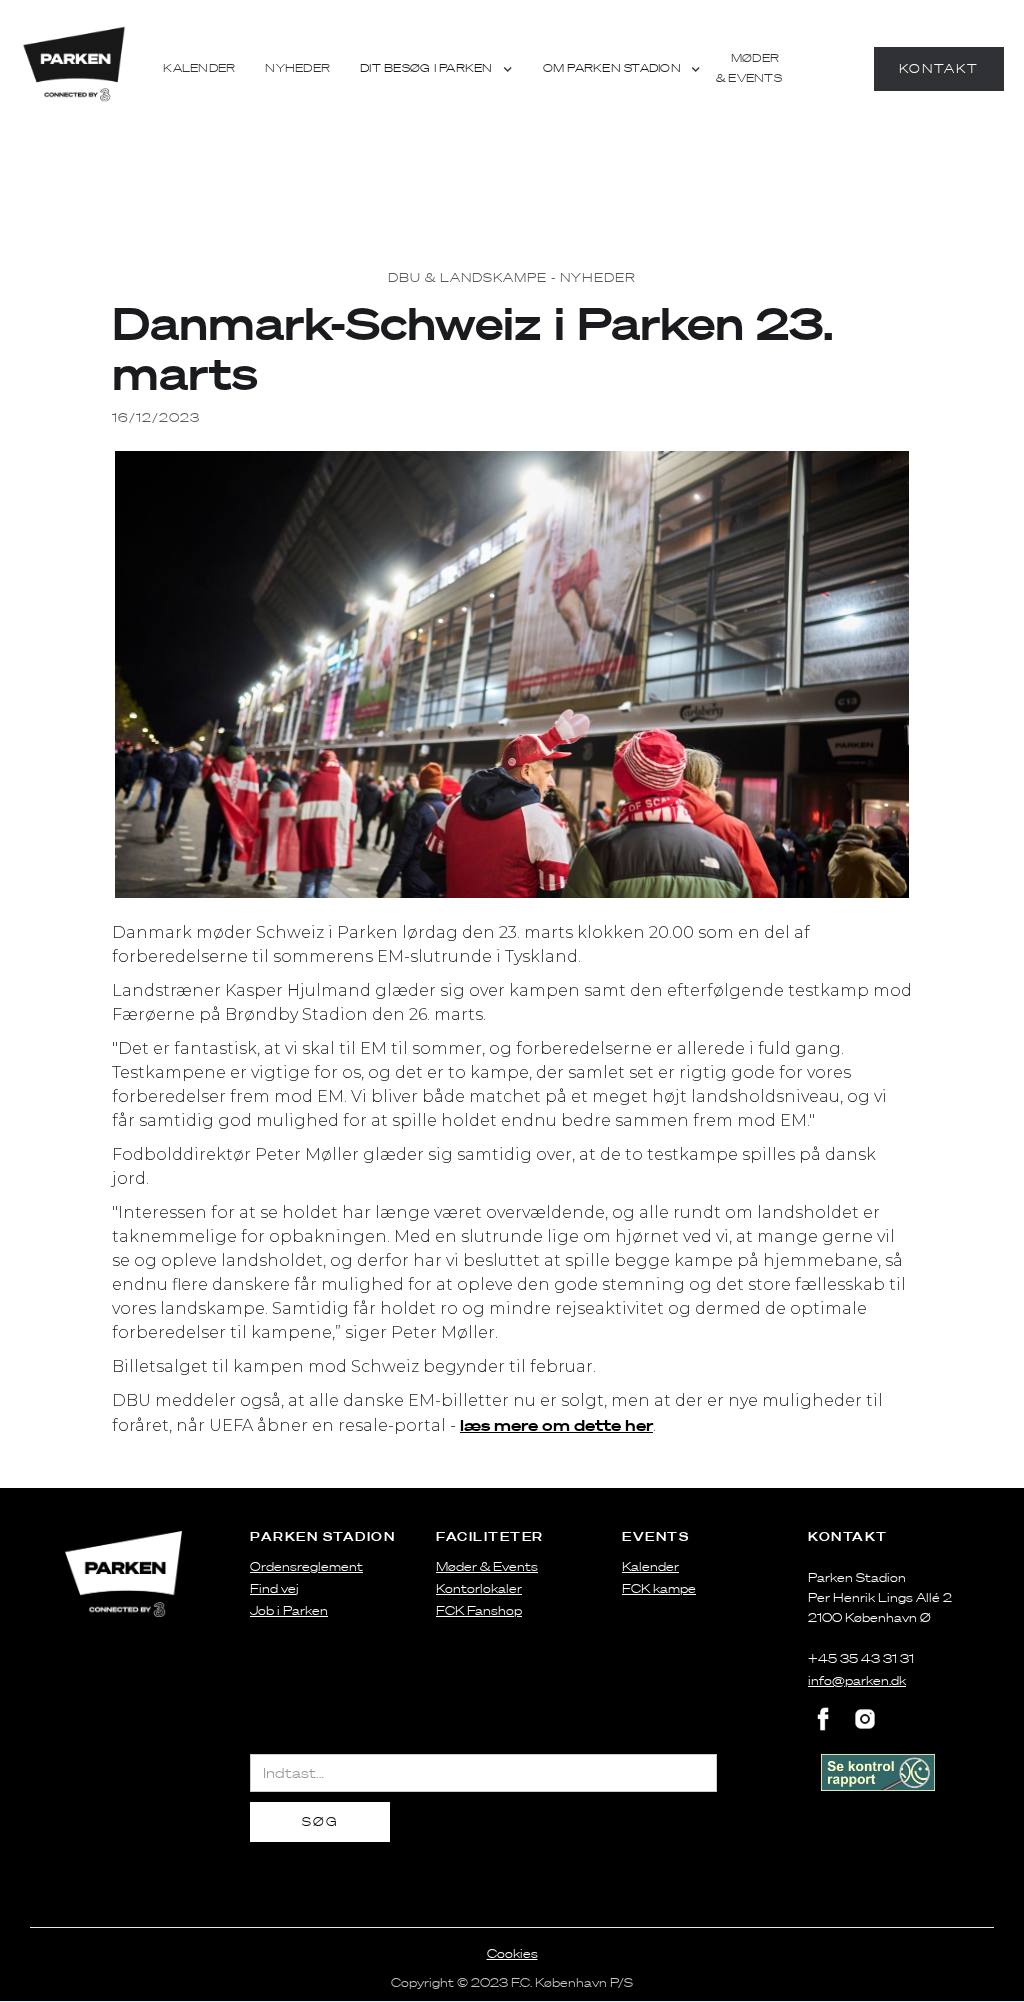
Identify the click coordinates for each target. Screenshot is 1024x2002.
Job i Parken (289, 1610)
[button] (436, 69)
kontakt (939, 68)
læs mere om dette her (556, 1425)
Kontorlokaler (479, 1588)
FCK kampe (659, 1588)
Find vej (274, 1588)
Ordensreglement (306, 1566)
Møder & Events (749, 68)
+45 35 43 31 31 (861, 1658)
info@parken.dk (857, 1680)
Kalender (199, 68)
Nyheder (297, 68)
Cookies (512, 1953)
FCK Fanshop (479, 1610)
